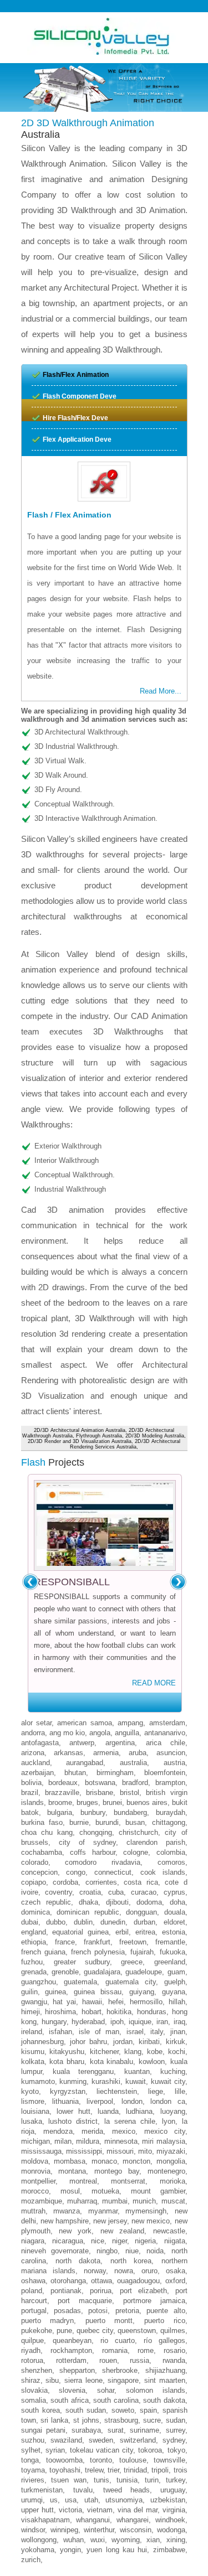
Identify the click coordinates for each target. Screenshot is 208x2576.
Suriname (144, 2430)
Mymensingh (146, 2211)
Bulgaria (60, 1812)
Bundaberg (130, 1812)
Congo (76, 1872)
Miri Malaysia (163, 2141)
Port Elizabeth (143, 2291)
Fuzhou (32, 1962)
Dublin (83, 1922)
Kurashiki (106, 2081)
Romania (115, 2350)
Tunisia (127, 2480)
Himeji (31, 2012)
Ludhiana (139, 2111)
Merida (92, 2131)
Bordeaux (63, 1783)
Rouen (108, 2360)
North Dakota (78, 2261)
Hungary (54, 2022)
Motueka (105, 2191)
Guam (176, 1972)
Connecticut (113, 1872)
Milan (63, 2141)
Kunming (73, 2081)
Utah (91, 2500)
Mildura (88, 2141)
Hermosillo (146, 2002)
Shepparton (77, 2370)
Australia (133, 1763)
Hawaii (92, 2002)
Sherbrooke (120, 2370)
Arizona (33, 1753)
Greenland (170, 1962)
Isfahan (60, 2032)
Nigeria (145, 2241)
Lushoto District (73, 2121)
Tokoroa (150, 2450)
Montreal (83, 2181)
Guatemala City (131, 1982)
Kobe (155, 2052)
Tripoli (160, 2470)
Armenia (106, 1753)
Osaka (176, 2271)
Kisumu (33, 2052)
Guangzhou (39, 1982)
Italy (157, 2032)
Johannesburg (42, 2042)
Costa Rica (141, 1882)
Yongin (70, 2550)
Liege (156, 2091)
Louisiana (35, 2111)
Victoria (70, 2510)
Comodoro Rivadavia (103, 1862)
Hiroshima (60, 2012)
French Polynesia (98, 1952)
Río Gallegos (164, 2340)
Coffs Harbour (93, 1852)
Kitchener (104, 2052)
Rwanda (174, 2360)
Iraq (179, 2022)
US (54, 2500)
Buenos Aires (147, 1802)
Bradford (135, 1783)
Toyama (33, 2470)
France (65, 1942)
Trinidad (135, 2470)
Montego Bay (117, 2171)
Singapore (123, 2380)
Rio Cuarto (118, 2340)
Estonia (174, 1932)
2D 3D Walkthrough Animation (88, 123)
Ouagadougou (138, 2281)
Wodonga (171, 2530)
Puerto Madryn (48, 2321)
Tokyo (176, 2450)
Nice (98, 2241)
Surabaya (86, 2430)
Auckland (35, 1763)
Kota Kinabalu (112, 2062)
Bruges (87, 1802)
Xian (153, 2540)
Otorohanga (68, 2281)
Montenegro (166, 2171)
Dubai (30, 1922)
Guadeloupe (144, 1972)
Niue (132, 2251)
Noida (155, 2251)
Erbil (122, 1932)
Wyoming (126, 2540)
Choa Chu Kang (47, 1832)
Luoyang (173, 2111)
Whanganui (93, 2520)
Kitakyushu (67, 2052)
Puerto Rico (165, 2321)
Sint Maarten (165, 2380)
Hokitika (119, 2012)
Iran (162, 2022)
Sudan (176, 2420)
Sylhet (31, 2450)
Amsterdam (167, 1723)
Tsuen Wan (69, 2480)
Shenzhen (37, 2370)
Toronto (101, 2460)
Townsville (169, 2460)
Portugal (34, 2311)
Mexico (124, 2131)
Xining (176, 2540)
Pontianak (66, 2291)
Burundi (107, 1822)
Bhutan (75, 1773)
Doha (177, 1902)
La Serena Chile (130, 2121)
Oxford (175, 2281)
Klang (133, 2052)
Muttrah (33, 2211)
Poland (32, 2291)
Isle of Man (99, 2032)
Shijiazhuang (165, 2370)
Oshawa (33, 2281)
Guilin (29, 1992)
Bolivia (31, 1783)
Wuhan (73, 2540)
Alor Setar (36, 1723)
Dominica (35, 1912)
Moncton (136, 2161)
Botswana (100, 1783)
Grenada (34, 1972)
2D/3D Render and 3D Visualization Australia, (80, 1441)
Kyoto (30, 2091)
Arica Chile (166, 1743)
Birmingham (115, 1773)
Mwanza (67, 2211)
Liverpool (100, 2101)
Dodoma (149, 1902)
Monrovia (36, 2171)
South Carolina (116, 2400)
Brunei (112, 1802)
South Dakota (164, 2400)
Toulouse (133, 2460)
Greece (132, 1962)
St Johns (86, 2420)
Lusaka (32, 2121)
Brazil (30, 1793)
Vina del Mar (138, 2510)
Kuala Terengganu (83, 2071)
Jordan (123, 2042)
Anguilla (127, 1733)
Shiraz (31, 2380)
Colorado (35, 1862)
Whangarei (133, 2520)
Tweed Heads (126, 2490)
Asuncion (171, 1753)
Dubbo (56, 1922)
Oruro (149, 2271)
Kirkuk (176, 2042)
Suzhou (33, 2440)
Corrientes (101, 1882)
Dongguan (141, 1912)
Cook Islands (163, 1872)
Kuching (173, 2071)
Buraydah (171, 1812)
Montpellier (38, 2181)
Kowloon (152, 2062)
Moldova (35, 2161)
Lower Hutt (73, 2111)
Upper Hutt (37, 2510)
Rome (146, 2350)
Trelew (94, 2470)
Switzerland (138, 2440)
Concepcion (39, 1872)
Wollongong (39, 2540)
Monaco (104, 2161)
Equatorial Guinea (80, 1932)
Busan (135, 1822)
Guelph (175, 1982)
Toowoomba (64, 2460)
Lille (180, 2091)
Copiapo (34, 1882)
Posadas (67, 2311)
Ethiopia (34, 1942)
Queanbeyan (72, 2340)
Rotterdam (71, 2360)
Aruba (138, 1753)
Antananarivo (165, 1733)
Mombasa (70, 2161)
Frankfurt (97, 1942)
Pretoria (127, 2311)
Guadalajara (102, 1972)
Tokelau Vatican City (102, 2450)
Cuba (116, 1892)
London (132, 2101)
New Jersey (110, 2221)
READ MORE (154, 1683)
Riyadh (31, 2350)
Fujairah (142, 1952)
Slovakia (34, 2390)
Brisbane (100, 1793)
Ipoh (117, 2022)
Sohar (106, 2390)
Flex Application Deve (77, 439)
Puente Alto (166, 2311)
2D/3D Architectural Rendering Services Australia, (125, 1444)
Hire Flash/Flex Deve (75, 418)
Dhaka (88, 1902)
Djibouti (117, 1902)
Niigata (175, 2241)
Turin (152, 2480)
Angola (100, 1733)
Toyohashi (65, 2470)
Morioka (173, 2181)
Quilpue (32, 2340)
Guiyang (142, 1992)
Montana (72, 2171)
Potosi (98, 2311)
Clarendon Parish (156, 1842)
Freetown (133, 1942)
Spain (148, 2410)
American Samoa (84, 1723)
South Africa (70, 2400)
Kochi (177, 2052)
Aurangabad (85, 1763)
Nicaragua (68, 2241)
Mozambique (42, 2201)
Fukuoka (173, 1952)
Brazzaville (62, 1793)
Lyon (169, 2121)
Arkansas (69, 1753)
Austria (174, 1763)
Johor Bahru (88, 2042)
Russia (139, 2360)
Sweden (101, 2440)
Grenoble (65, 1972)
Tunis (102, 2480)
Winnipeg (64, 2530)
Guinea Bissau (98, 1992)
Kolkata (33, 2062)
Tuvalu (83, 2490)
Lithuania (65, 2101)
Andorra (33, 1733)
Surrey (176, 2430)
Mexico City (165, 2131)
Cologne (136, 1852)
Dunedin (113, 1922)
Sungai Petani (43, 2430)
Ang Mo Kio (67, 1733)
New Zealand (122, 2231)
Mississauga (41, 2151)
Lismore (33, 2101)
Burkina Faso (42, 1822)
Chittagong (169, 1822)
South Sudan (86, 2410)
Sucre (152, 2420)
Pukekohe (37, 2331)
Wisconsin (136, 2530)
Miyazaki (171, 2151)
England (34, 1932)
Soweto (123, 2410)
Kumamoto (38, 2081)
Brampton (170, 1783)
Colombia (171, 1852)
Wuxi (98, 2540)
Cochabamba (42, 1852)
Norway (95, 2271)
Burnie (79, 1822)
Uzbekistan (168, 2500)
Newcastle (169, 2231)
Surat (116, 2430)
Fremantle (170, 1942)
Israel (135, 2032)
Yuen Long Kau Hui (117, 2550)
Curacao (144, 1892)
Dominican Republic (88, 1912)
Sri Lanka (54, 2420)
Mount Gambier (158, 2191)
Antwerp (82, 1743)
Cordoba (65, 1882)
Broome (60, 1802)
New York (75, 2231)
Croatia (90, 1892)
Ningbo (107, 2251)
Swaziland (66, 2440)
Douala (175, 1912)
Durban (144, 1922)
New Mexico (151, 2221)
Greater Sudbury (82, 1962)
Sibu (52, 2380)
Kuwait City (168, 2081)
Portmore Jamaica (154, 2301)
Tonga (30, 2460)
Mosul (70, 2191)
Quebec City (95, 2331)
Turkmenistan (42, 2490)
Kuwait (136, 2081)
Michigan (35, 2141)
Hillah (177, 2002)
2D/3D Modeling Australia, (156, 1436)
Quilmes (173, 2331)
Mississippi (84, 2151)
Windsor (33, 2530)
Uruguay (173, 2490)
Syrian (55, 2450)
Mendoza (58, 2131)
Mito (145, 2151)
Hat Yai (64, 2002)
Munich (144, 2201)
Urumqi (32, 2500)
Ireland (32, 2032)
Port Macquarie (85, 2301)
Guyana (174, 1992)
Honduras (152, 2012)
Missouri (120, 2151)
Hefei (116, 2002)
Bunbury (93, 1812)
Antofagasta (40, 1743)
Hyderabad (88, 2022)
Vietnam (100, 2510)
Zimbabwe (169, 2550)
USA (71, 2500)
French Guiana (43, 1952)
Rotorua (32, 2360)
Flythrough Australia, (100, 1436)
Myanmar (103, 2211)
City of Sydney (87, 1842)
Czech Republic (46, 1902)
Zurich (31, 2560)
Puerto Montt (109, 2321)
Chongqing (96, 1832)
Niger (120, 2241)
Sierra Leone (83, 2380)
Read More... (161, 691)
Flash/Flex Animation (76, 375)
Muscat (173, 2201)
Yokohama (38, 2550)
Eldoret (174, 1922)
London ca (168, 2101)
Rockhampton (71, 2350)
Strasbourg (121, 2420)
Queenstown (137, 2331)
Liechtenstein (117, 2091)
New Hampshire (65, 2221)
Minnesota (121, 2141)
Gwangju (34, 2002)
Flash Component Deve (80, 396)
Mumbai (115, 2201)
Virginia (174, 2510)
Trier (113, 2470)
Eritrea (145, 1932)
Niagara (33, 2241)
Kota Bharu (67, 2062)
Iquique (140, 2022)
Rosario (174, 2350)
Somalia (34, 2400)
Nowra (124, 2271)
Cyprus (174, 1892)
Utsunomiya (124, 2500)
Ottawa (102, 2281)
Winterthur (99, 2530)
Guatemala (80, 1982)
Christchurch (138, 1832)
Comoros (171, 1862)
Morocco (35, 2191)
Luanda (108, 2111)
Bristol (130, 1793)
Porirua (101, 2291)
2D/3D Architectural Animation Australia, (80, 1430)
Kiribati (149, 2042)
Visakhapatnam (45, 2520)
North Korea (131, 2261)
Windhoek (170, 2520)
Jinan (178, 2032)
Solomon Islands (156, 2390)
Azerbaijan (37, 1773)
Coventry (59, 1892)
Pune (64, 2331)
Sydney (174, 2440)
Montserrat (128, 2181)
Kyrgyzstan (68, 2091)
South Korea (40, 2410)
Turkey (176, 2480)
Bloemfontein (165, 1773)
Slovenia (72, 2390)
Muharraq (82, 2201)
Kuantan (137, 2071)
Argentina (120, 1743)
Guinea (55, 1992)
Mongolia (171, 2161)
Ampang (130, 1723)
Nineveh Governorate (55, 2251)
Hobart (92, 2012)
